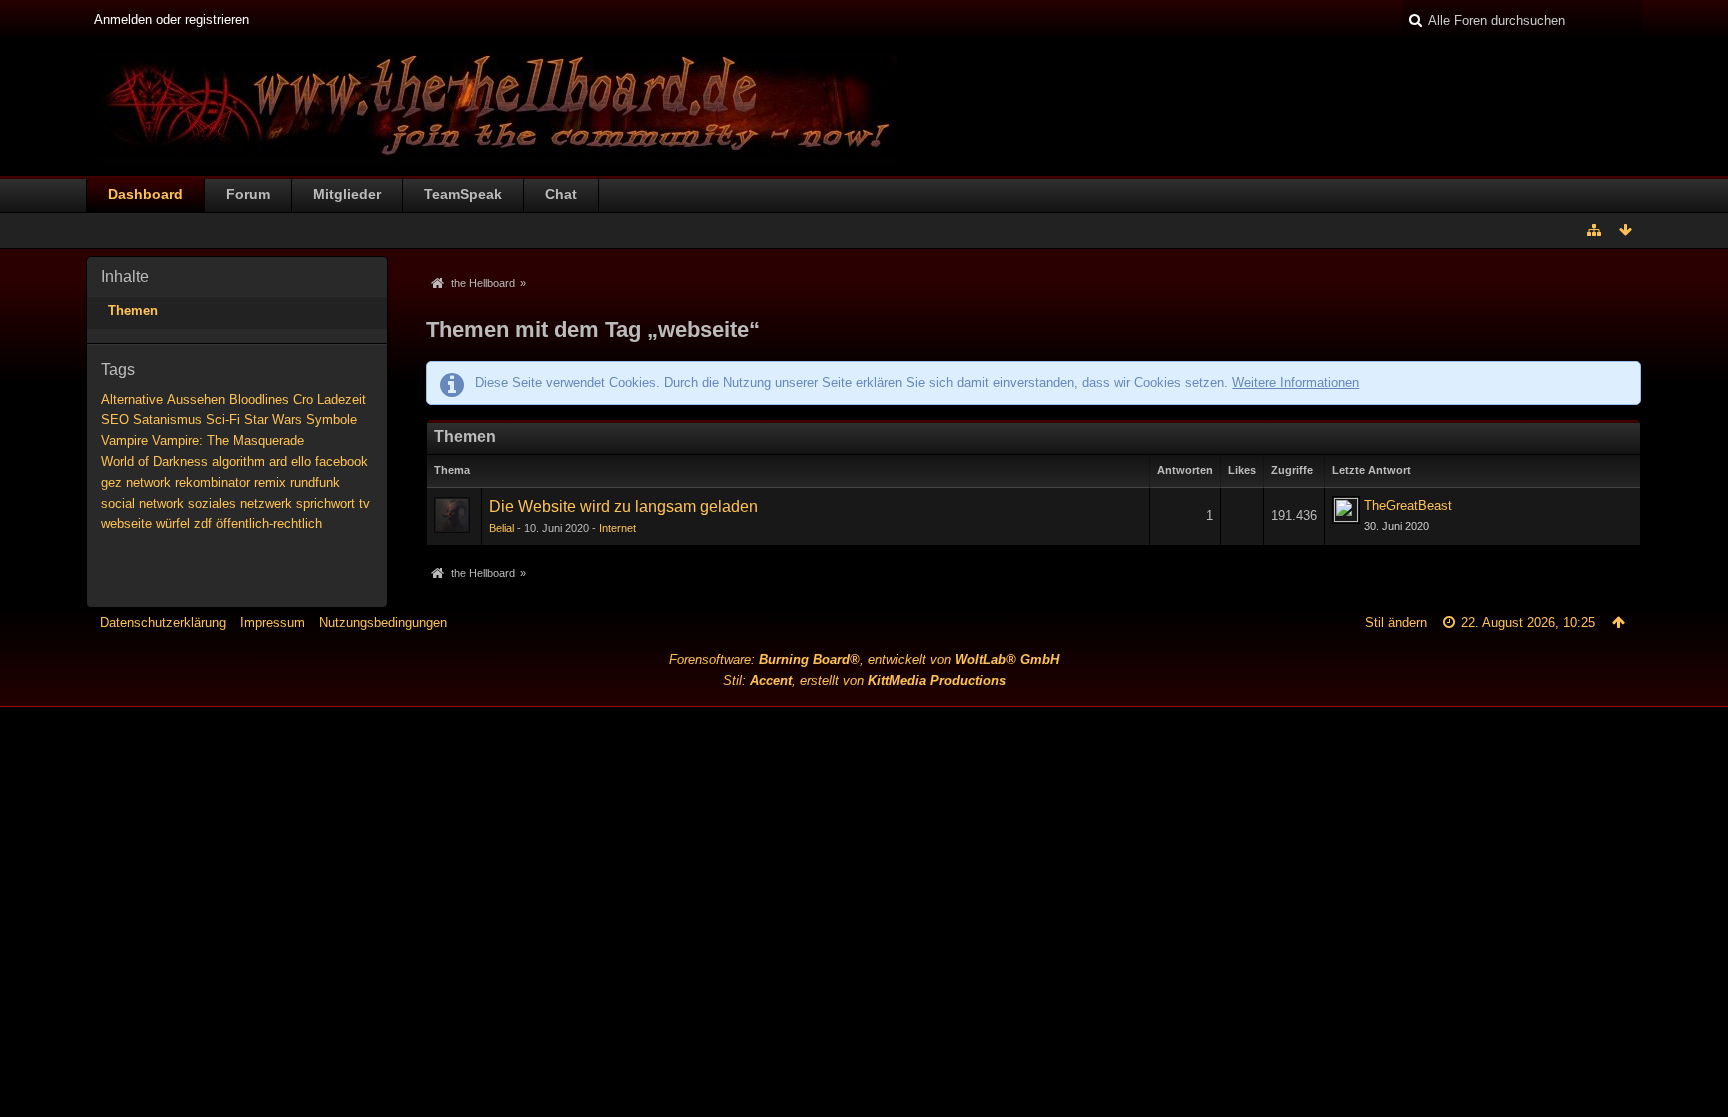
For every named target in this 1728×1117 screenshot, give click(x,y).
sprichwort (325, 503)
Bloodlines (259, 399)
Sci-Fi (223, 419)
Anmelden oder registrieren (171, 19)
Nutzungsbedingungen (383, 622)
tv (364, 503)
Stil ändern (1396, 622)
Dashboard (145, 194)
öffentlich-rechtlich (269, 523)
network (148, 482)
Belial (501, 528)
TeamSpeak (463, 194)
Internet (617, 528)
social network (142, 503)
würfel (173, 523)
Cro (303, 399)
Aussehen (196, 399)
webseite (126, 523)
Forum (248, 194)
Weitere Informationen (1295, 382)
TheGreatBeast (1408, 505)
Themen (133, 310)
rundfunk (315, 482)
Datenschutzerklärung (163, 622)
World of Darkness (154, 461)
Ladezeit (341, 399)
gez (111, 482)
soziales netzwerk (240, 503)
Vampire (124, 440)
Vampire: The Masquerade (228, 440)
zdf (203, 523)
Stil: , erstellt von (864, 680)
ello (301, 461)
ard (278, 461)
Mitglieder (347, 194)
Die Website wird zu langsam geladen (623, 506)
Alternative (132, 399)
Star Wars (273, 419)
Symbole (331, 419)
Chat (561, 194)
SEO (115, 419)
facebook (341, 461)
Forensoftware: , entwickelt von (864, 659)
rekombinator (212, 482)
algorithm (238, 461)
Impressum (272, 622)
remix (270, 482)
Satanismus (167, 419)
